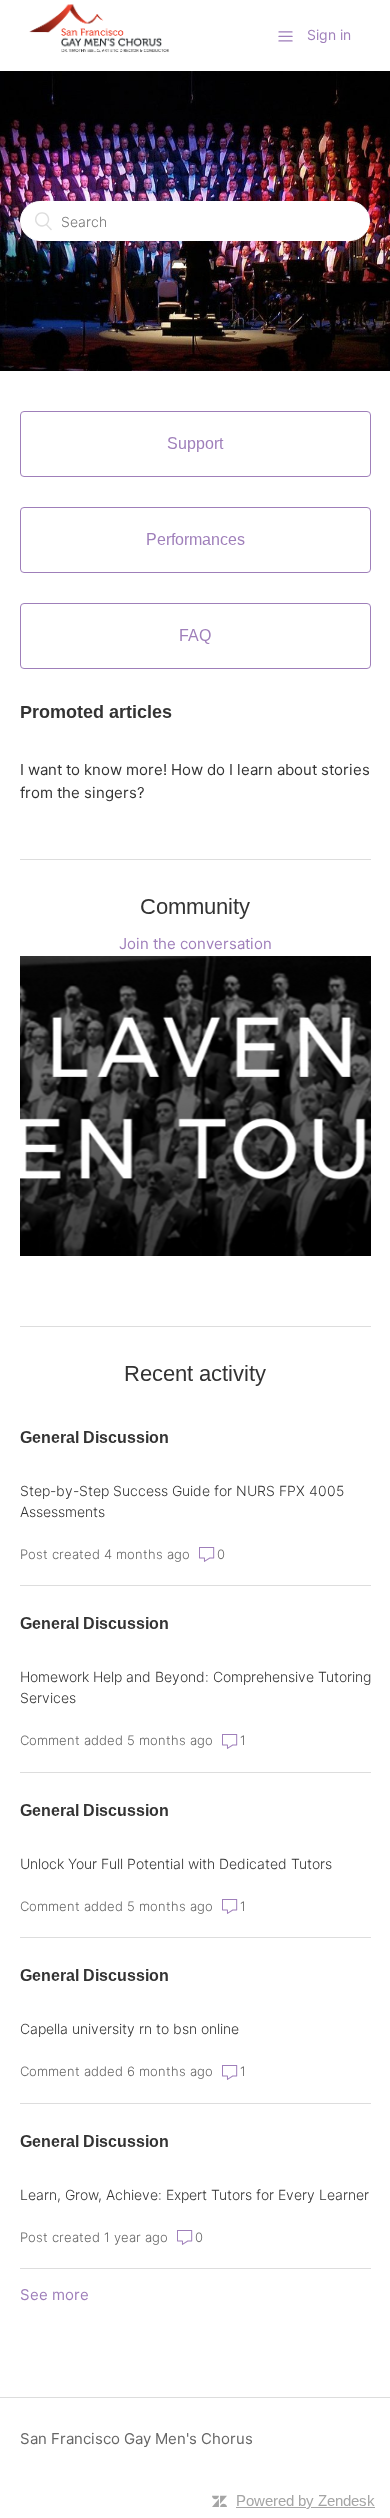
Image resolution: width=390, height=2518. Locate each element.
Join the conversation (195, 943)
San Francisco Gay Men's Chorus (136, 2438)
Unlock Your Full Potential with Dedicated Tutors (176, 1863)
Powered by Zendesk (305, 2500)
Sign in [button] (329, 34)
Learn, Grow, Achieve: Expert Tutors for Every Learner (194, 2194)
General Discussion (94, 1437)
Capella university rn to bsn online (129, 2028)
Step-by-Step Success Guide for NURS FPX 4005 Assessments (182, 1501)
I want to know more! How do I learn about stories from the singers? (195, 781)
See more (54, 2294)
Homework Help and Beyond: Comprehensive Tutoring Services (195, 1687)
